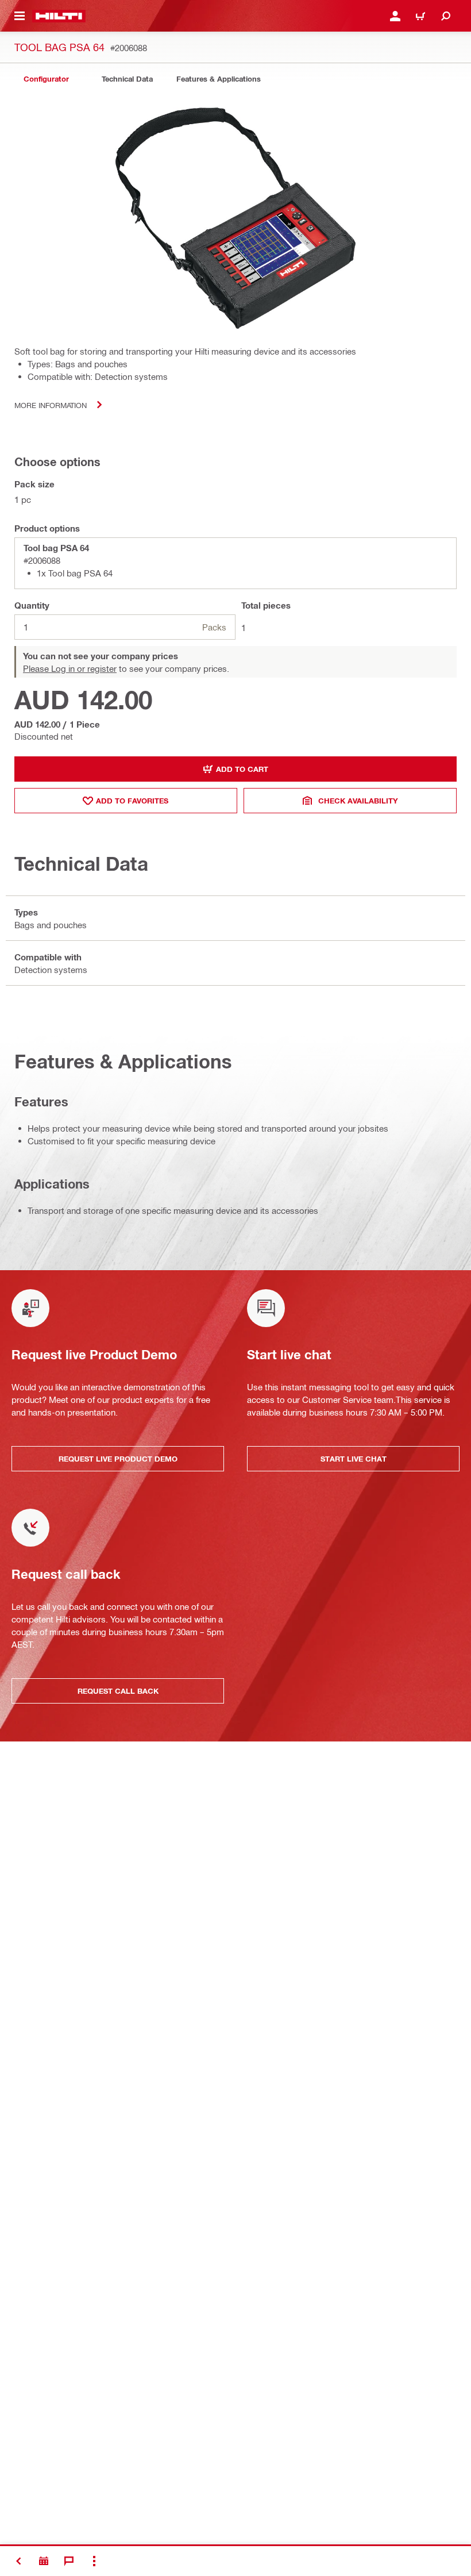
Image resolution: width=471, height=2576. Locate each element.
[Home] (59, 16)
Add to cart (242, 769)
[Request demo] (44, 2561)
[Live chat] (69, 2561)
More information (51, 405)
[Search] (446, 16)
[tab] (46, 79)
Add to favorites (132, 801)
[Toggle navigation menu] (20, 16)
